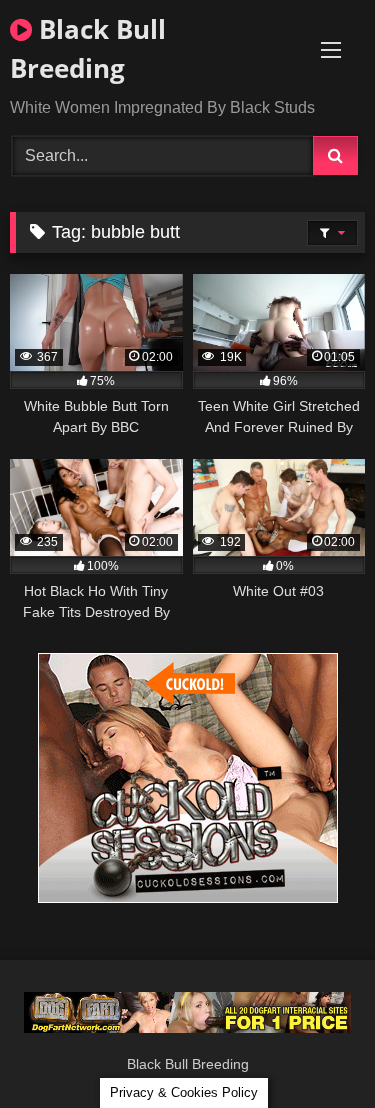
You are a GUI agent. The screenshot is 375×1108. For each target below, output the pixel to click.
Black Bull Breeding (88, 48)
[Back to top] (313, 1048)
